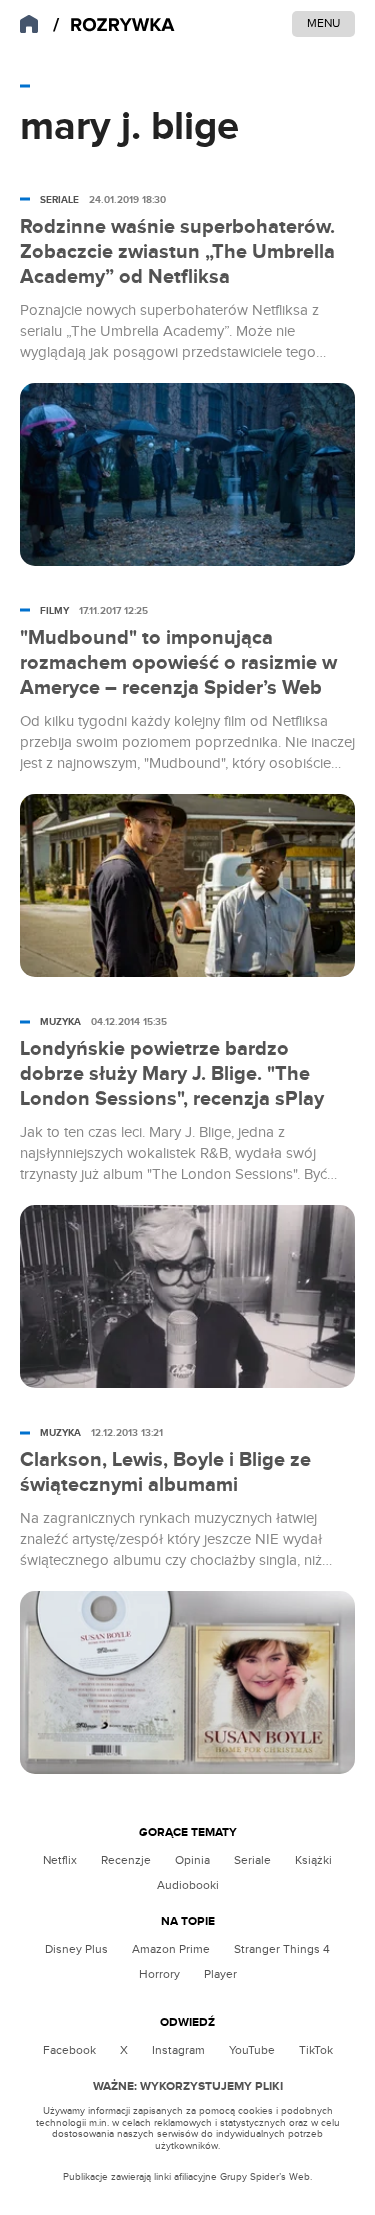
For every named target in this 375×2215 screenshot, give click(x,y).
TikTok (316, 2050)
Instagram (178, 2050)
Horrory (159, 1974)
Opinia (192, 1860)
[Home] (114, 25)
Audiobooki (188, 1885)
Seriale (252, 1860)
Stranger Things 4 (282, 1949)
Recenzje (126, 1860)
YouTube (252, 2050)
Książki (313, 1860)
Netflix (60, 1860)
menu (323, 23)
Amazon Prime (171, 1949)
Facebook (69, 2050)
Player (220, 1974)
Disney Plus (76, 1949)
